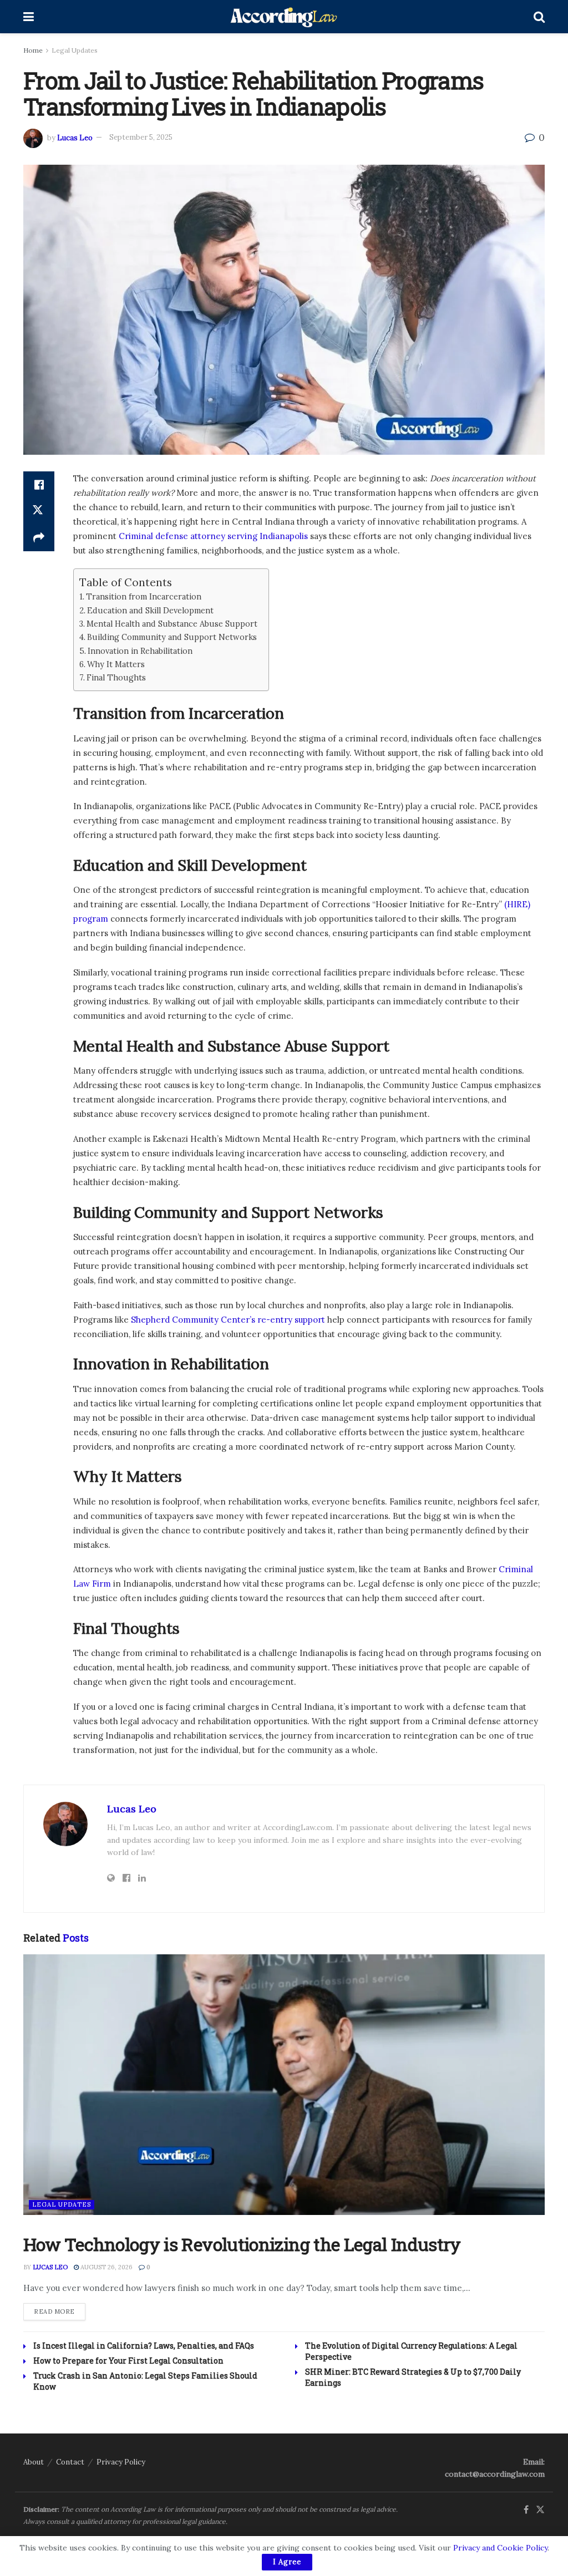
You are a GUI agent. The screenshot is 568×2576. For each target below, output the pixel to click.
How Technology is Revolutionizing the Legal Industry (242, 2244)
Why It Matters (116, 664)
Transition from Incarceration (144, 596)
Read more (60, 2311)
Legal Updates (75, 50)
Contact (70, 2462)
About (34, 2462)
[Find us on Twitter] (540, 2510)
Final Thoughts (116, 677)
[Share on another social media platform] (39, 538)
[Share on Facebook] (39, 485)
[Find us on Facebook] (526, 2510)
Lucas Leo (75, 137)
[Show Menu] (29, 17)
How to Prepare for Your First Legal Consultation (128, 2361)
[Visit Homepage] (284, 17)
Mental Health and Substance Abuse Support (172, 624)
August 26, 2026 (106, 2267)
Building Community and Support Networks (172, 637)
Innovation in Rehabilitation (140, 651)
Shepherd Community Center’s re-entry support (228, 1320)
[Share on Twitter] (39, 511)
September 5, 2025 (141, 137)
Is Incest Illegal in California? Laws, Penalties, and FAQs (144, 2346)
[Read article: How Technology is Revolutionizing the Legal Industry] (284, 2085)
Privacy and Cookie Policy (500, 2548)
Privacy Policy (121, 2462)
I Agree (287, 2562)
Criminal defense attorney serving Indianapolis (212, 536)
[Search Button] (539, 17)
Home (33, 50)
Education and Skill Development (150, 610)
